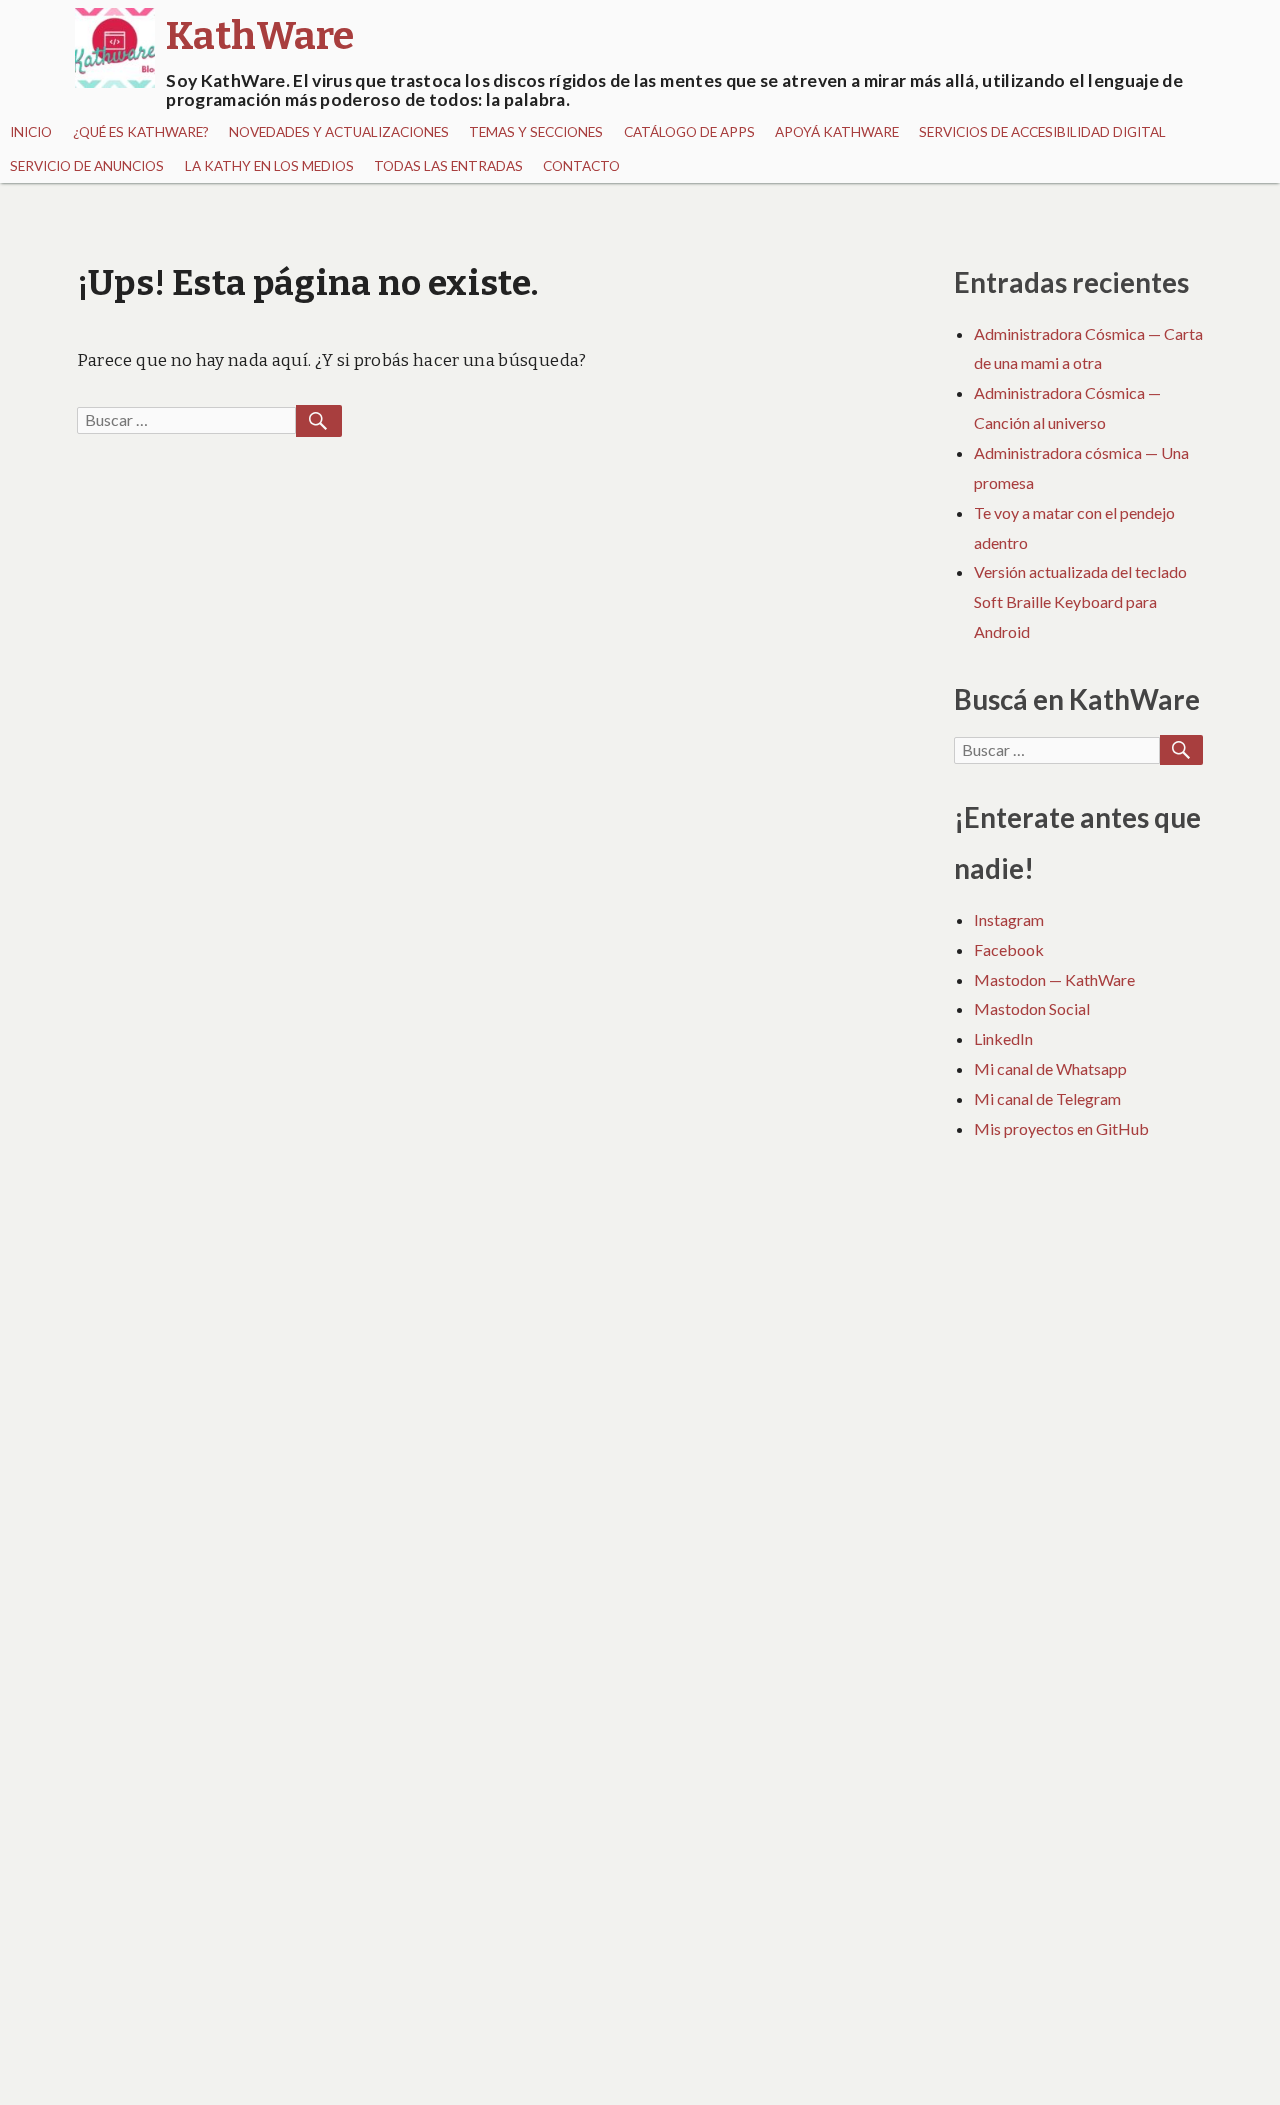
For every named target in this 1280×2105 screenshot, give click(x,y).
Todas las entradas (448, 166)
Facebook (1009, 949)
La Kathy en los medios (269, 166)
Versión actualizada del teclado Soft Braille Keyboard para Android (1080, 601)
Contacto (581, 166)
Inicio (31, 132)
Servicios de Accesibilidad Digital (1042, 132)
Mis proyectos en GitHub (1061, 1128)
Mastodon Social (1032, 1008)
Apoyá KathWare (837, 132)
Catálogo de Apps (689, 132)
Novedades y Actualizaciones (339, 132)
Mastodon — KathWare (1054, 979)
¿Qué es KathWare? (141, 132)
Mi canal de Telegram (1047, 1098)
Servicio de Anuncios (87, 166)
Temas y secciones (536, 132)
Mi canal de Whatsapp (1050, 1068)
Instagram (1009, 919)
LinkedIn (1003, 1038)
